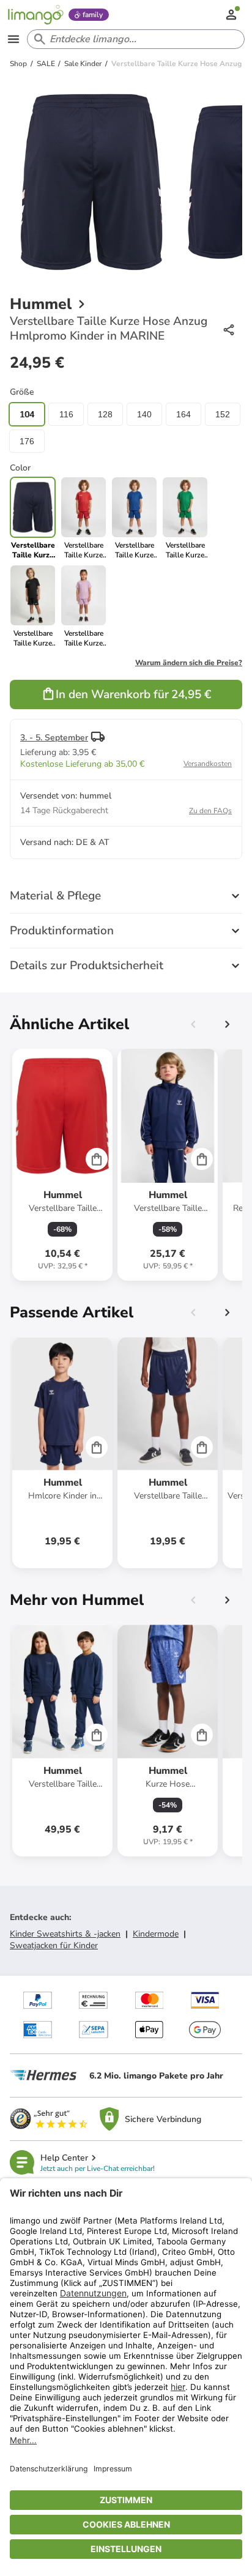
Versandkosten (208, 764)
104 (27, 414)
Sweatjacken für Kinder (54, 1945)
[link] (83, 518)
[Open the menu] (13, 39)
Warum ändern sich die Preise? (189, 663)
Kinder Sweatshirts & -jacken (65, 1934)
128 (105, 414)
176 (27, 441)
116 (66, 414)
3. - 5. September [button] (54, 738)
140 (144, 414)
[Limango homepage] (35, 15)
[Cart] (97, 1159)
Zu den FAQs (210, 811)
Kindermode (156, 1934)
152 (223, 414)
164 (183, 414)
